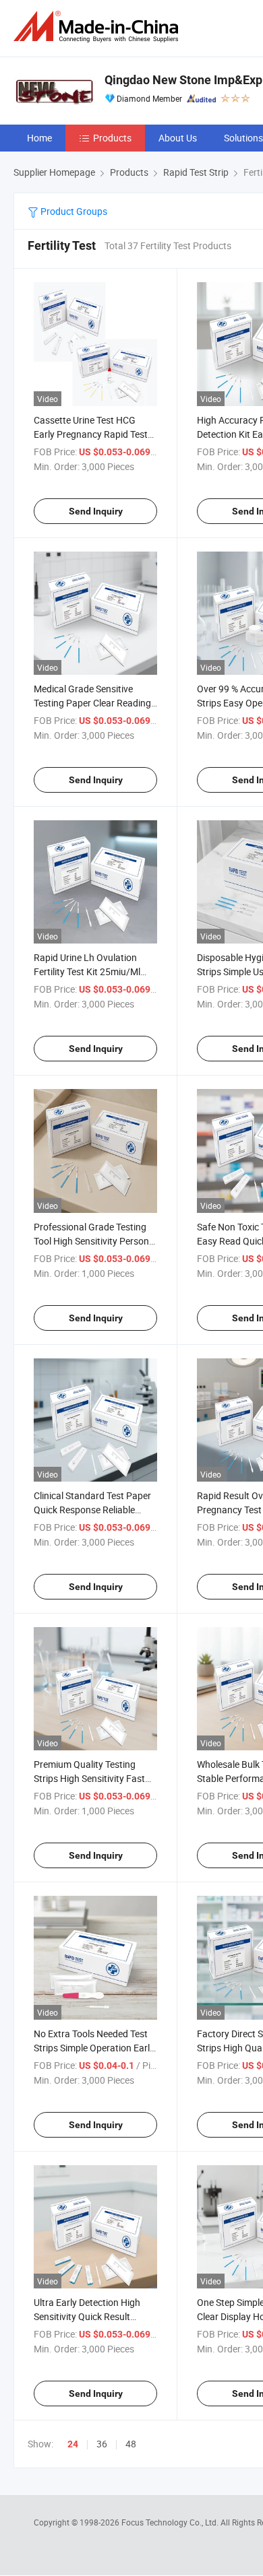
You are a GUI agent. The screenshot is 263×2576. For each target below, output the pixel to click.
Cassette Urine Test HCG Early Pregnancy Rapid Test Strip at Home (91, 434)
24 (73, 2444)
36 (102, 2444)
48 (131, 2444)
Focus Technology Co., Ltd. (171, 2522)
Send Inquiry (96, 511)
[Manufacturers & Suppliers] (98, 27)
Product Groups (73, 211)
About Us (178, 138)
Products (112, 138)
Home (39, 138)
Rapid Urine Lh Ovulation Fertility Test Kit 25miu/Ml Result (87, 971)
